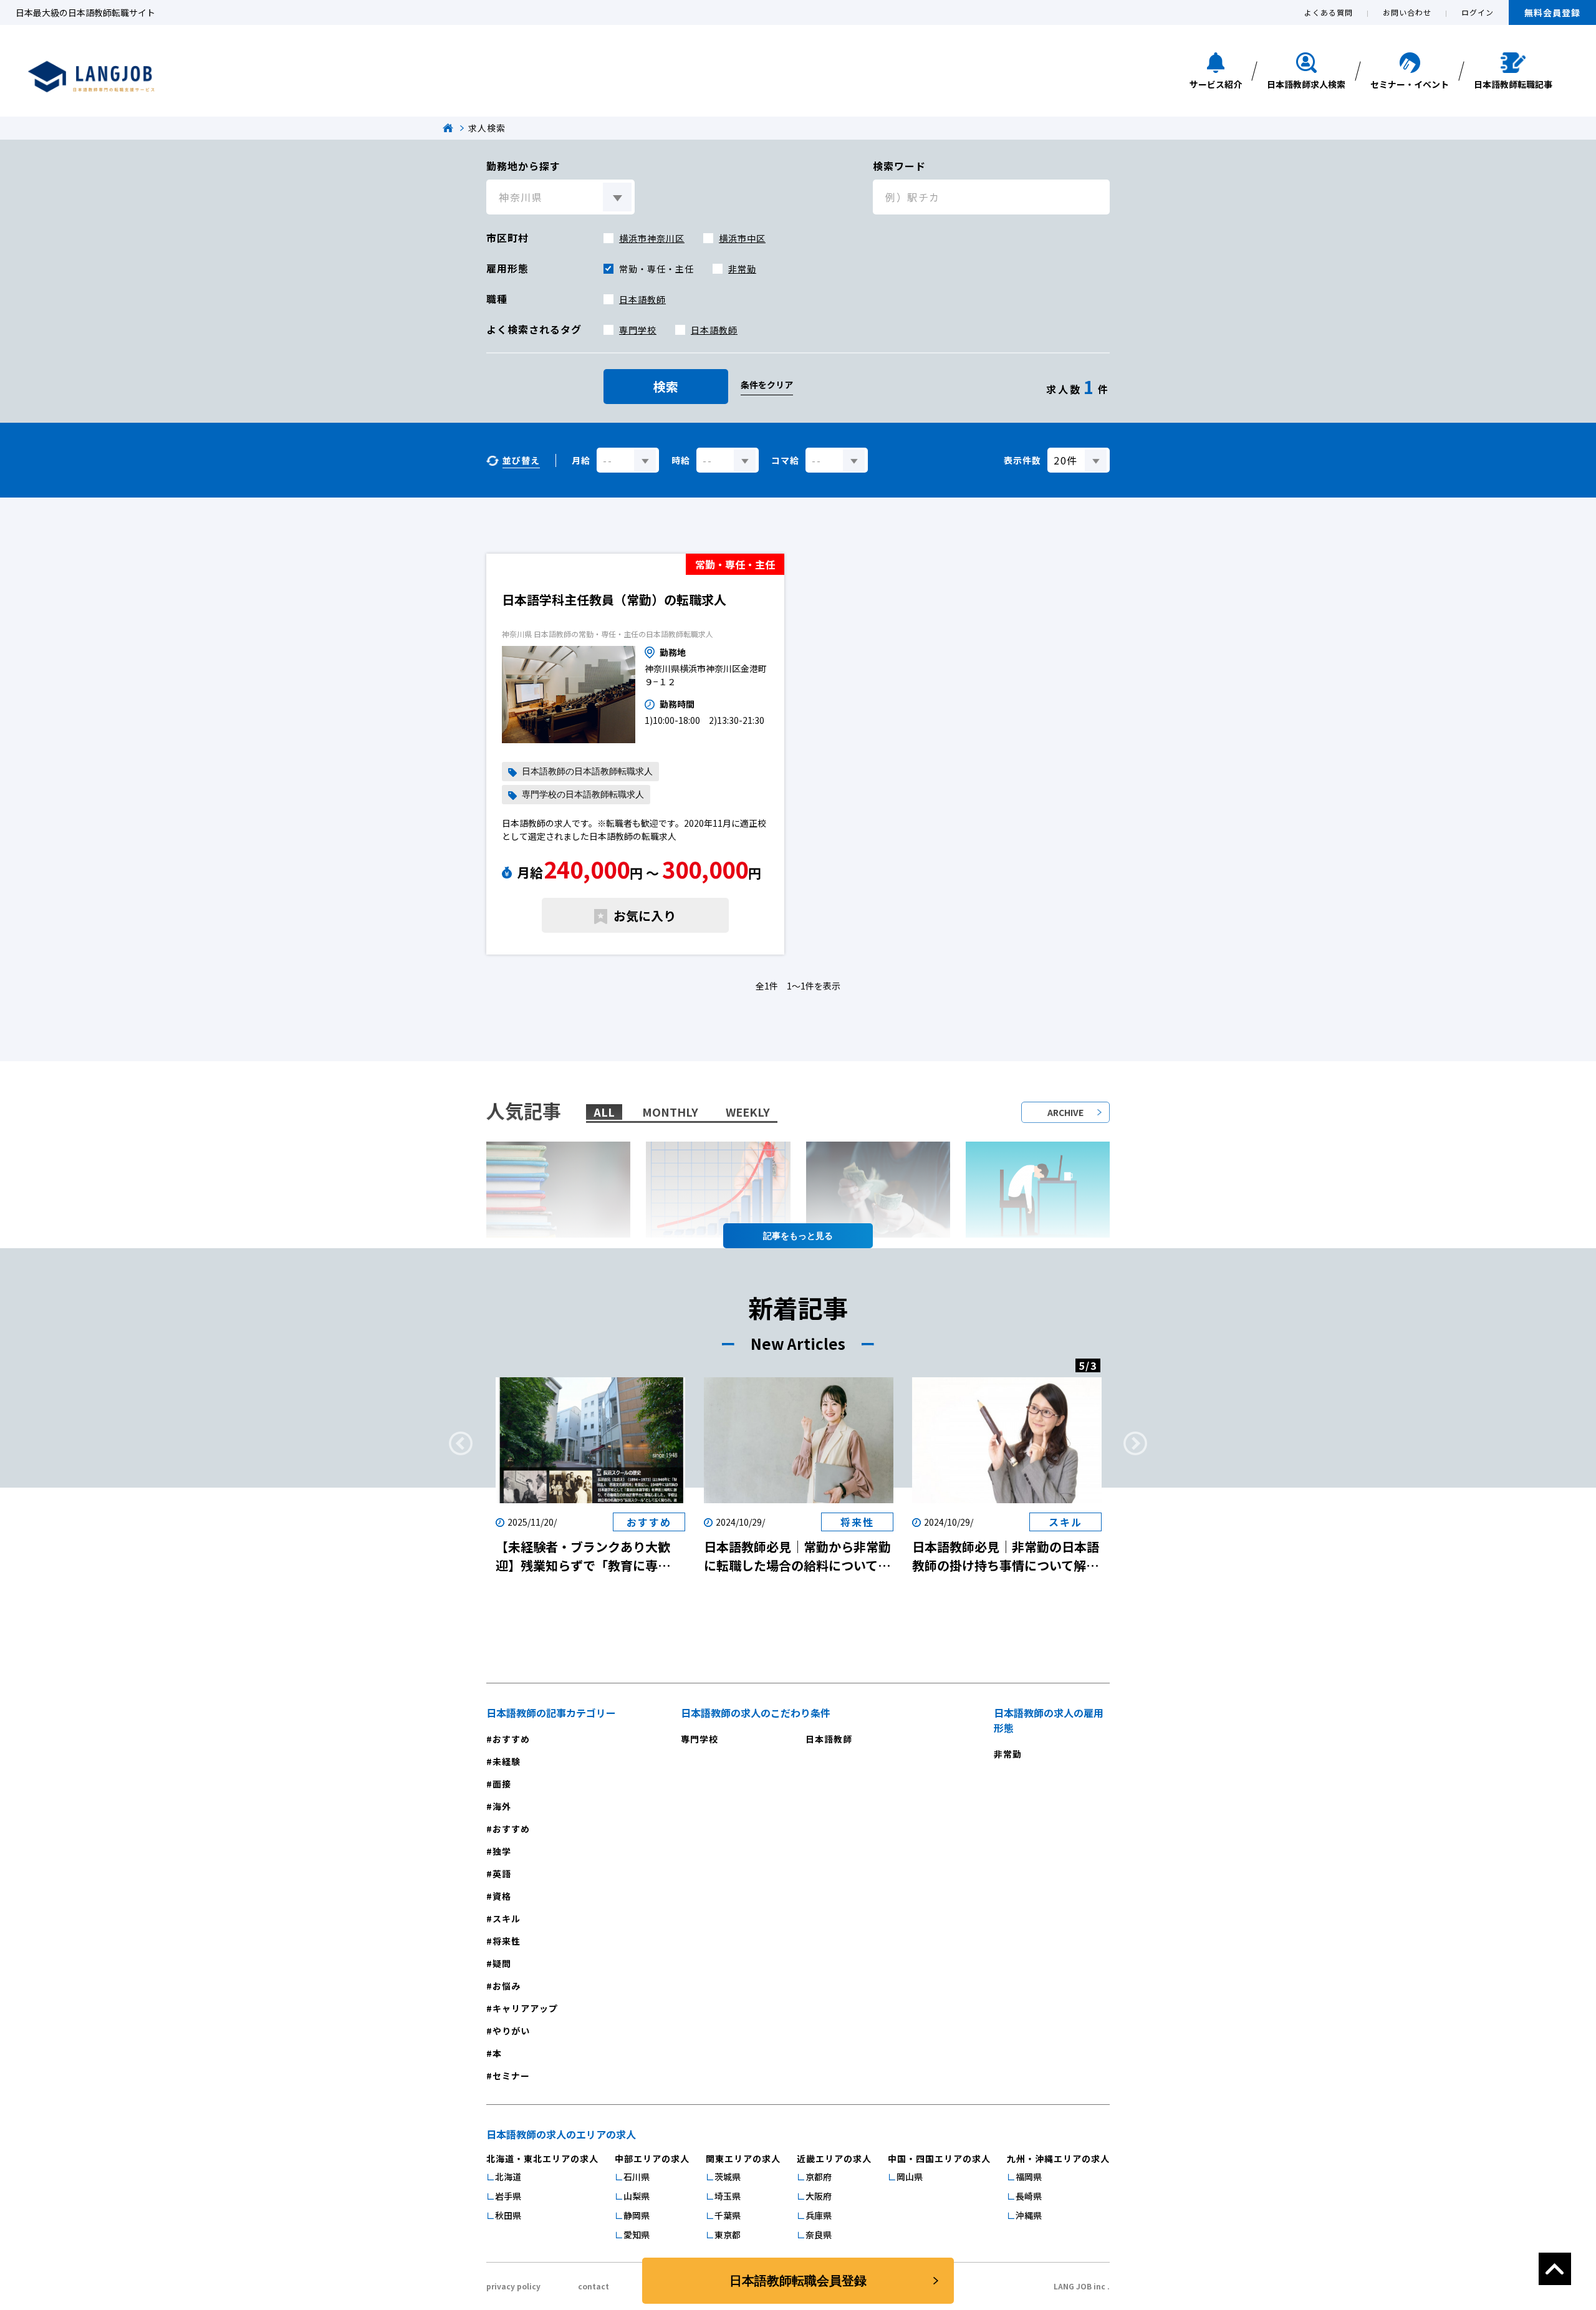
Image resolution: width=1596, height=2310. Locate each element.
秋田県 (508, 2215)
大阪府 (819, 2196)
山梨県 (637, 2196)
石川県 (637, 2177)
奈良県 (819, 2235)
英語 (502, 1874)
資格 (502, 1896)
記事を (776, 1236)
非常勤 (742, 269)
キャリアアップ (525, 2008)
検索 (666, 386)
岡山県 (910, 2177)
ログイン (1478, 12)
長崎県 (1029, 2196)
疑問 (502, 1963)
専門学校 (638, 330)
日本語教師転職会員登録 (798, 2281)
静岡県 (637, 2215)
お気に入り (645, 916)
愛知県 (637, 2235)
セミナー (511, 2076)
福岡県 (1029, 2177)
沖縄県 (1029, 2215)
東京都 (728, 2235)
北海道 (508, 2177)
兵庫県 (819, 2215)
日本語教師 (642, 299)
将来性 (507, 1941)
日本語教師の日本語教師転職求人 (587, 772)
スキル (507, 1918)
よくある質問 (1329, 12)
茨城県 (728, 2177)
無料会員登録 (1552, 12)
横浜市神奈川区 (652, 238)
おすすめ (511, 1739)
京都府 (819, 2177)
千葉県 (728, 2215)
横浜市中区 (742, 238)
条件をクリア (767, 385)
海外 (502, 1806)
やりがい (511, 2031)
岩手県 (508, 2196)
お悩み (507, 1986)
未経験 (507, 1761)
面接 (502, 1784)
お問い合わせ (1407, 12)
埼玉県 (728, 2196)
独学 (502, 1851)
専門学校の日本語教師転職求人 (583, 795)
